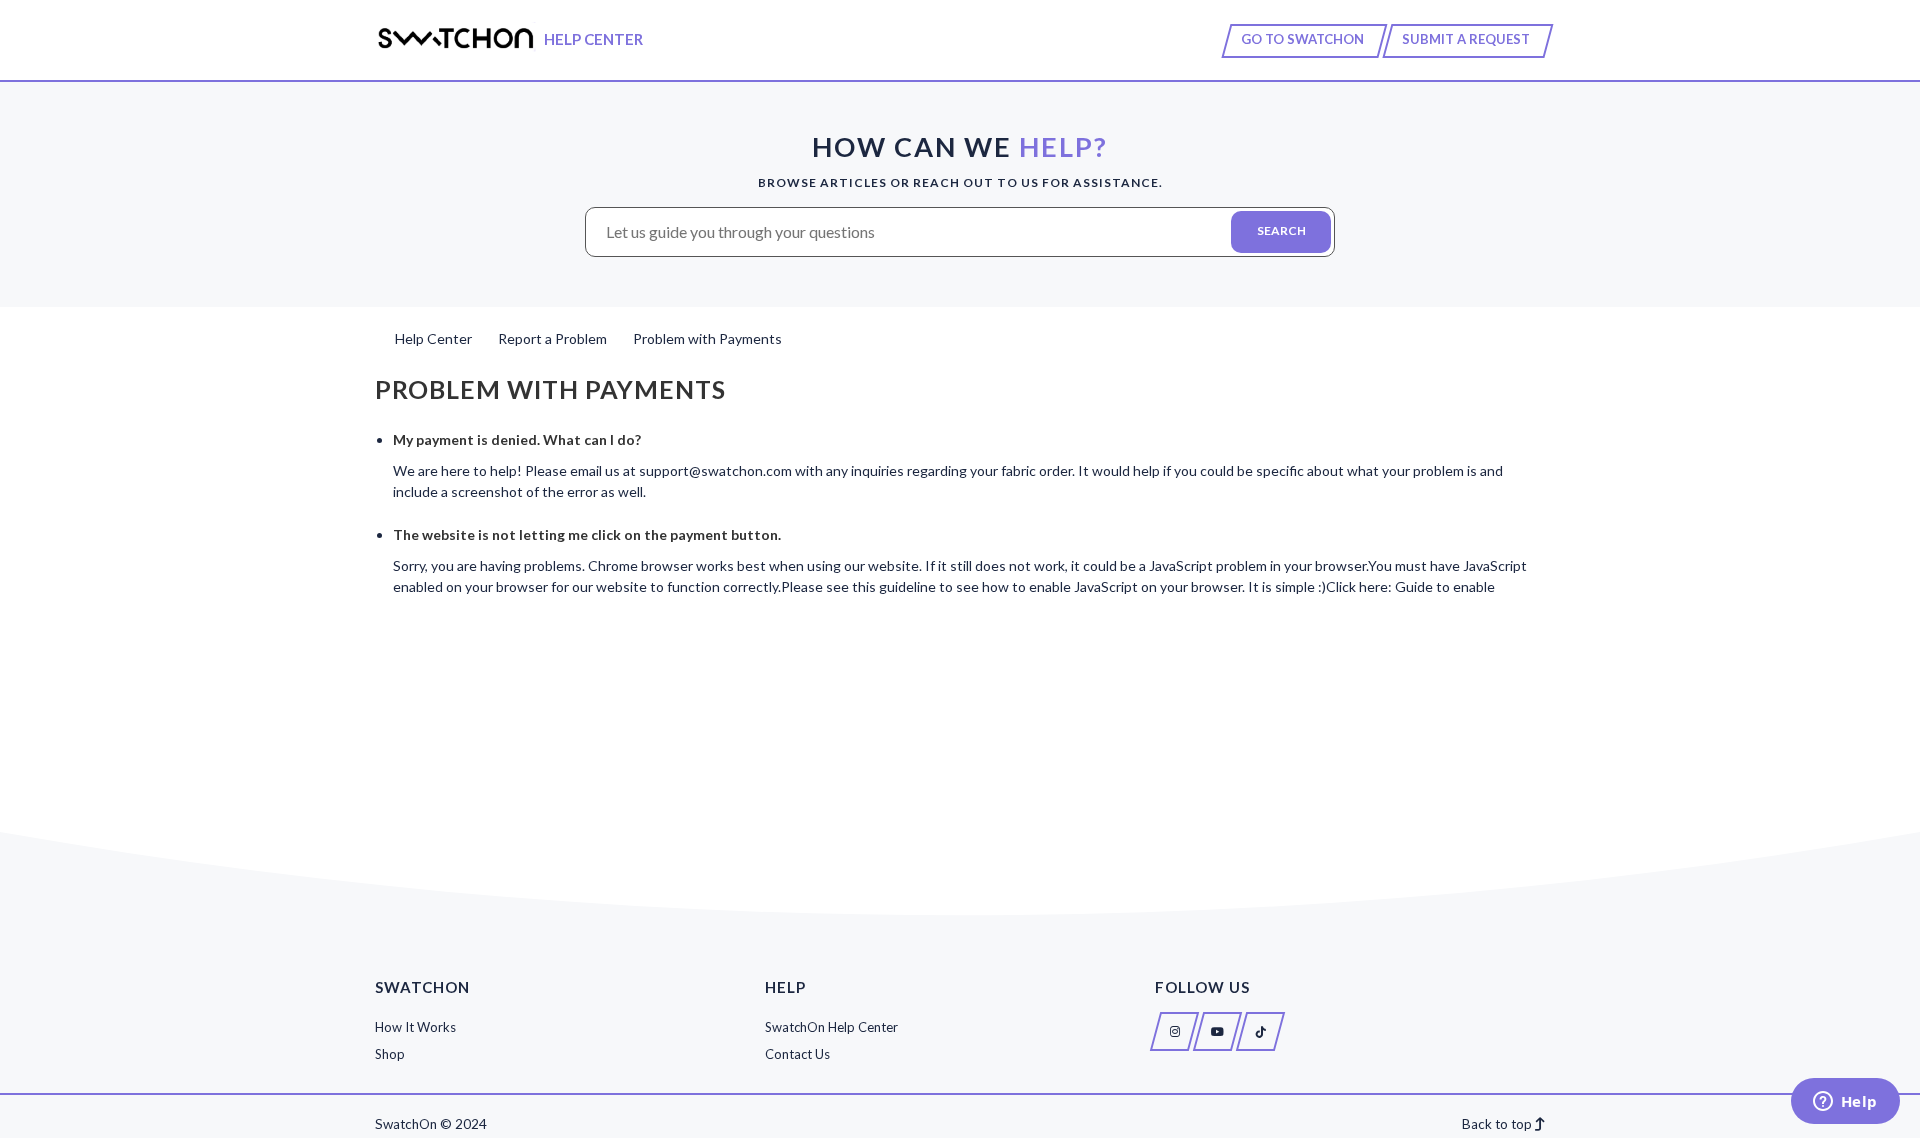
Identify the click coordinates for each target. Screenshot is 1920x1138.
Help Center (433, 338)
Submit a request (1466, 39)
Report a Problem (552, 338)
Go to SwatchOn (1302, 39)
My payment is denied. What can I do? (517, 439)
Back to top (1498, 1124)
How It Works (415, 1026)
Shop (390, 1054)
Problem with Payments (707, 338)
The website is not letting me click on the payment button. (587, 534)
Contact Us (797, 1054)
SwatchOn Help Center (831, 1026)
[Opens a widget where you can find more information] (1845, 1103)
